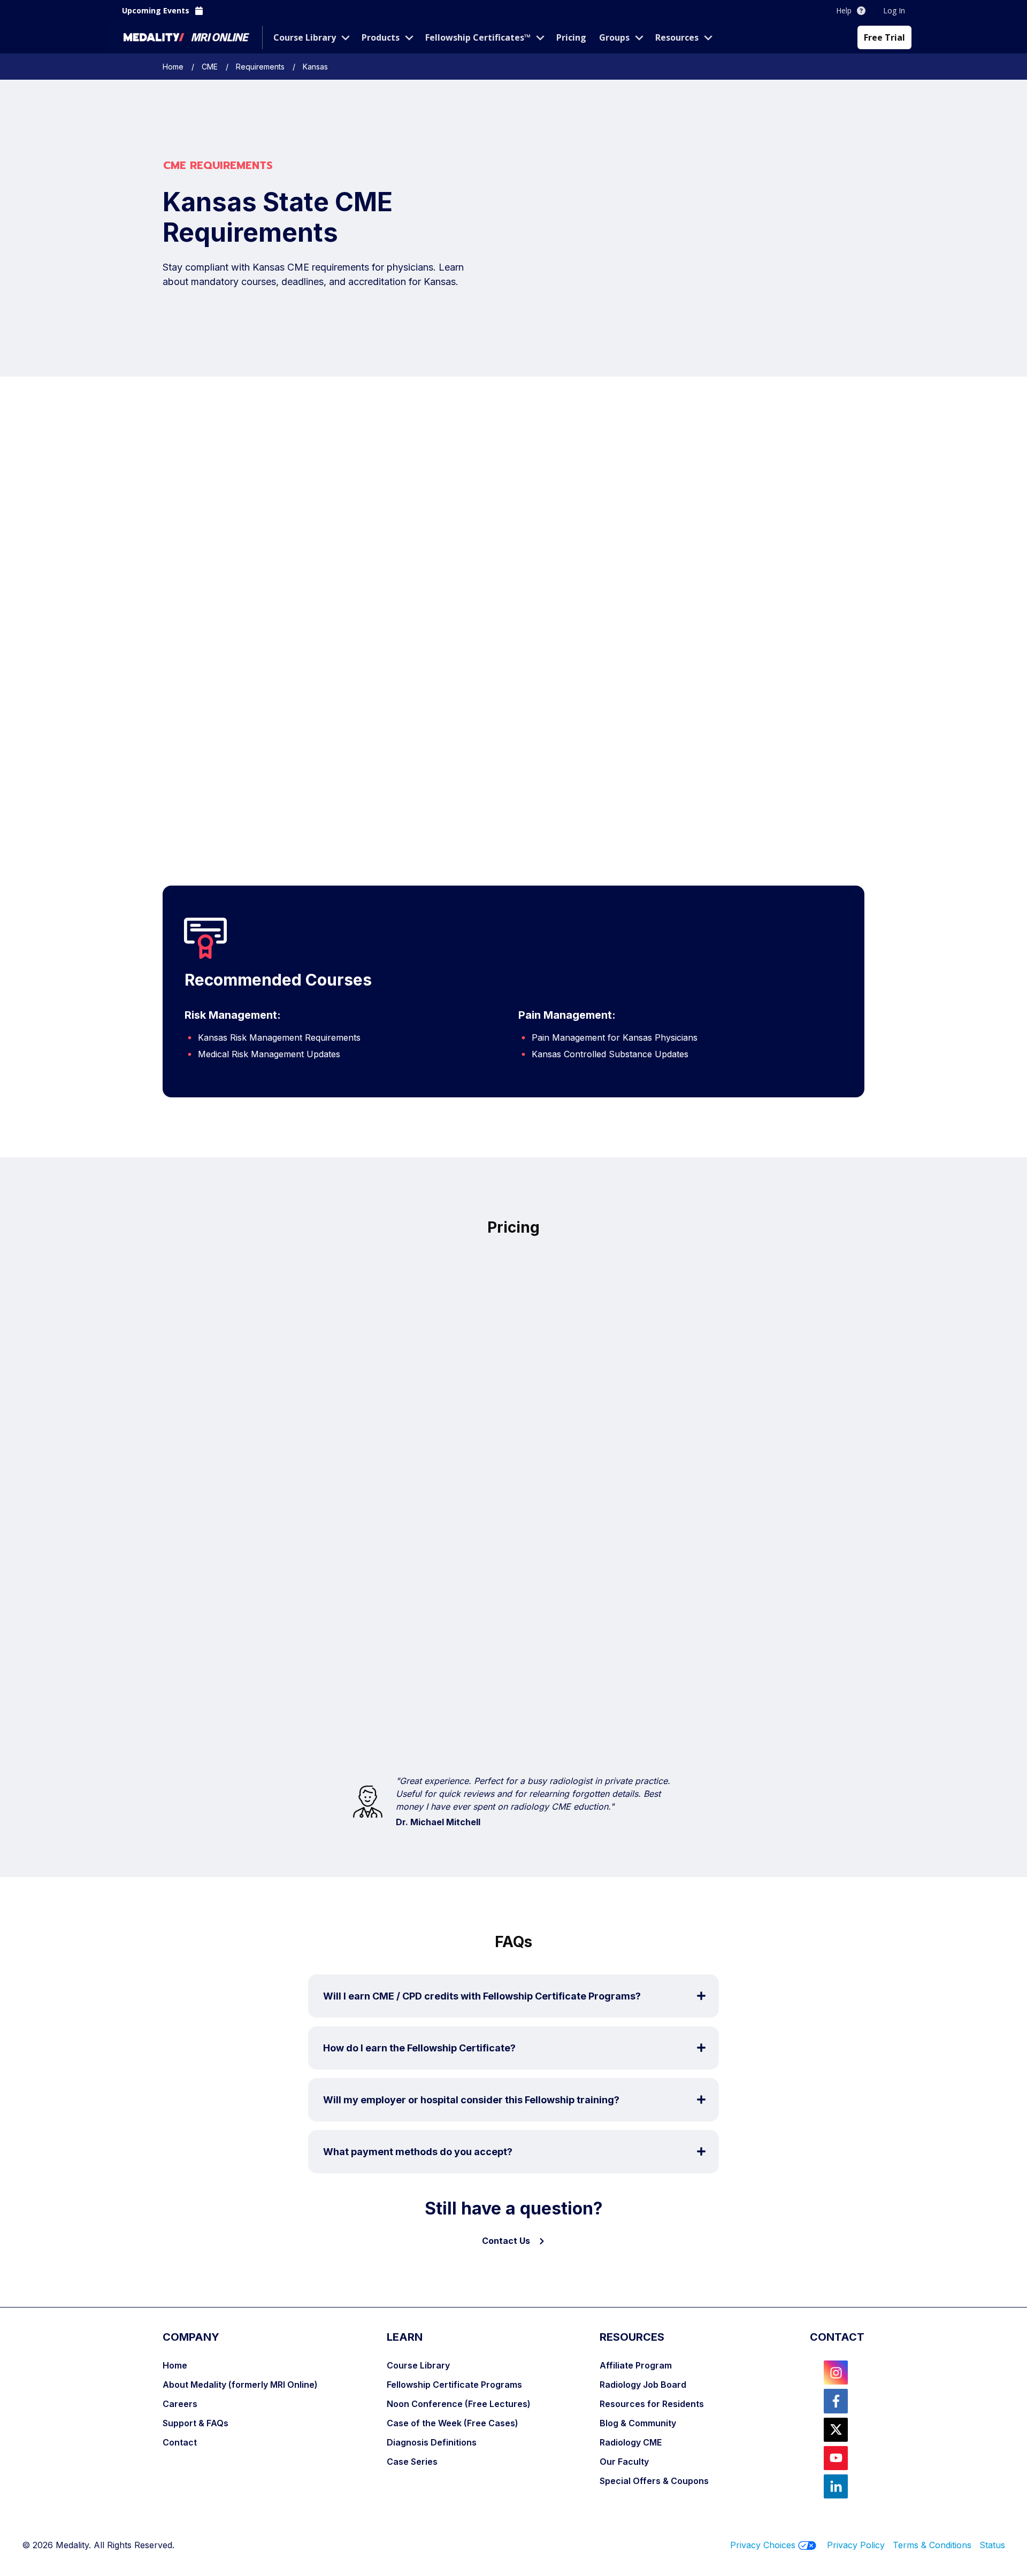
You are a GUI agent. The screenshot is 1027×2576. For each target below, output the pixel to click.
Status (992, 2545)
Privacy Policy (856, 2545)
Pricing (571, 37)
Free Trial (884, 37)
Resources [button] (677, 37)
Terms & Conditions (936, 2545)
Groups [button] (614, 37)
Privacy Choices (763, 2545)
